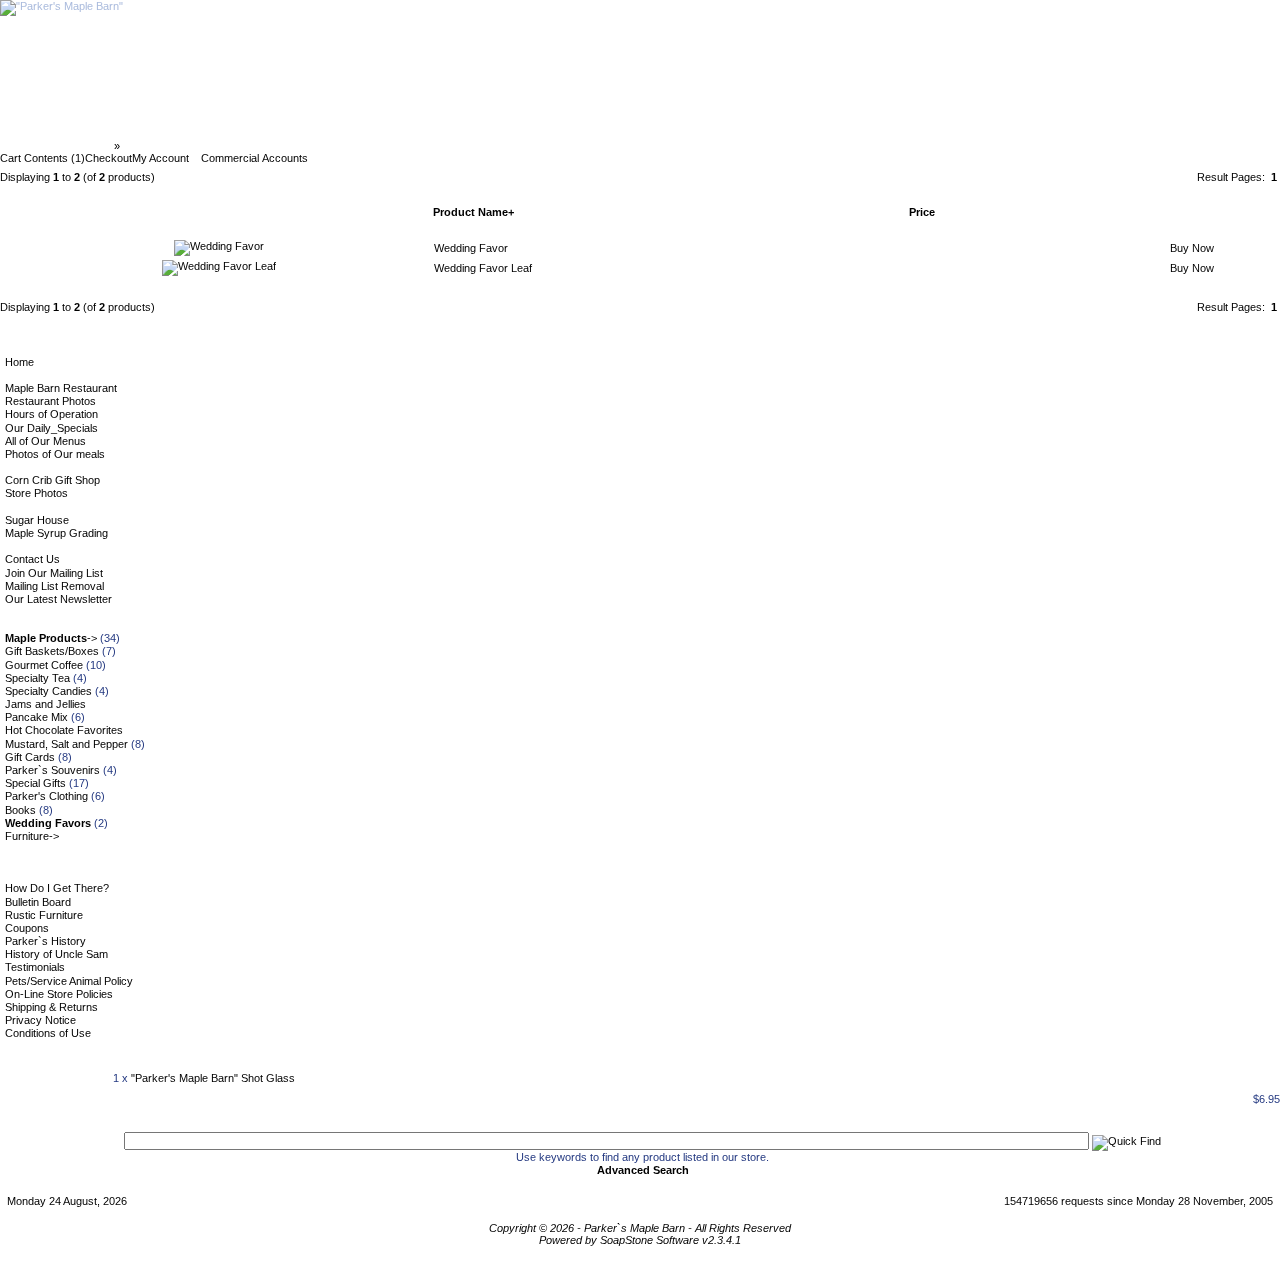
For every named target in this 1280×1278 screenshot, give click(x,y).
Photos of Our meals (55, 454)
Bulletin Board (38, 902)
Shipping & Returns (51, 1007)
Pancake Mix (36, 717)
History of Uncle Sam (56, 954)
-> (51, 638)
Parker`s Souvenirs (52, 770)
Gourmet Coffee (44, 665)
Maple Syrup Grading (56, 533)
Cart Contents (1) (42, 158)
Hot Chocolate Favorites (64, 730)
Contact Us (32, 559)
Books (20, 810)
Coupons (27, 928)
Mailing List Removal (54, 586)
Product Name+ (473, 212)
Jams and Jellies (45, 704)
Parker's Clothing (46, 796)
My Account (160, 158)
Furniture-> (32, 836)
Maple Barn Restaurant (61, 388)
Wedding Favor (471, 248)
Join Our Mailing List (54, 573)
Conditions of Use (48, 1033)
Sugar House (37, 520)
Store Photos (36, 493)
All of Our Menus (45, 441)
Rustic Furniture (44, 915)
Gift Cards (30, 757)
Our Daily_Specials (51, 428)
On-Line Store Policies (59, 994)
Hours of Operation (51, 414)
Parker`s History (45, 941)
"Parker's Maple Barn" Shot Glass (213, 1078)
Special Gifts (35, 783)
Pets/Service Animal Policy (69, 981)
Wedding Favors (166, 146)
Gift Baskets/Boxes (52, 651)
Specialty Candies (48, 691)
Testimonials (35, 967)
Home (19, 362)
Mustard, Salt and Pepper (66, 744)
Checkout (108, 158)
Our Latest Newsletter (58, 599)
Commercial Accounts (254, 158)
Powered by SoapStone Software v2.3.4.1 (640, 1240)
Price (922, 212)
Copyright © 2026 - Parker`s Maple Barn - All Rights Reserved (640, 1228)
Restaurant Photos (50, 401)
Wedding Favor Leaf (483, 268)
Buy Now (1192, 248)
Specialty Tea (37, 678)
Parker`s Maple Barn (58, 146)
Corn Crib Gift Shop (52, 480)
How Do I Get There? (57, 888)
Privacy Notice (40, 1020)
